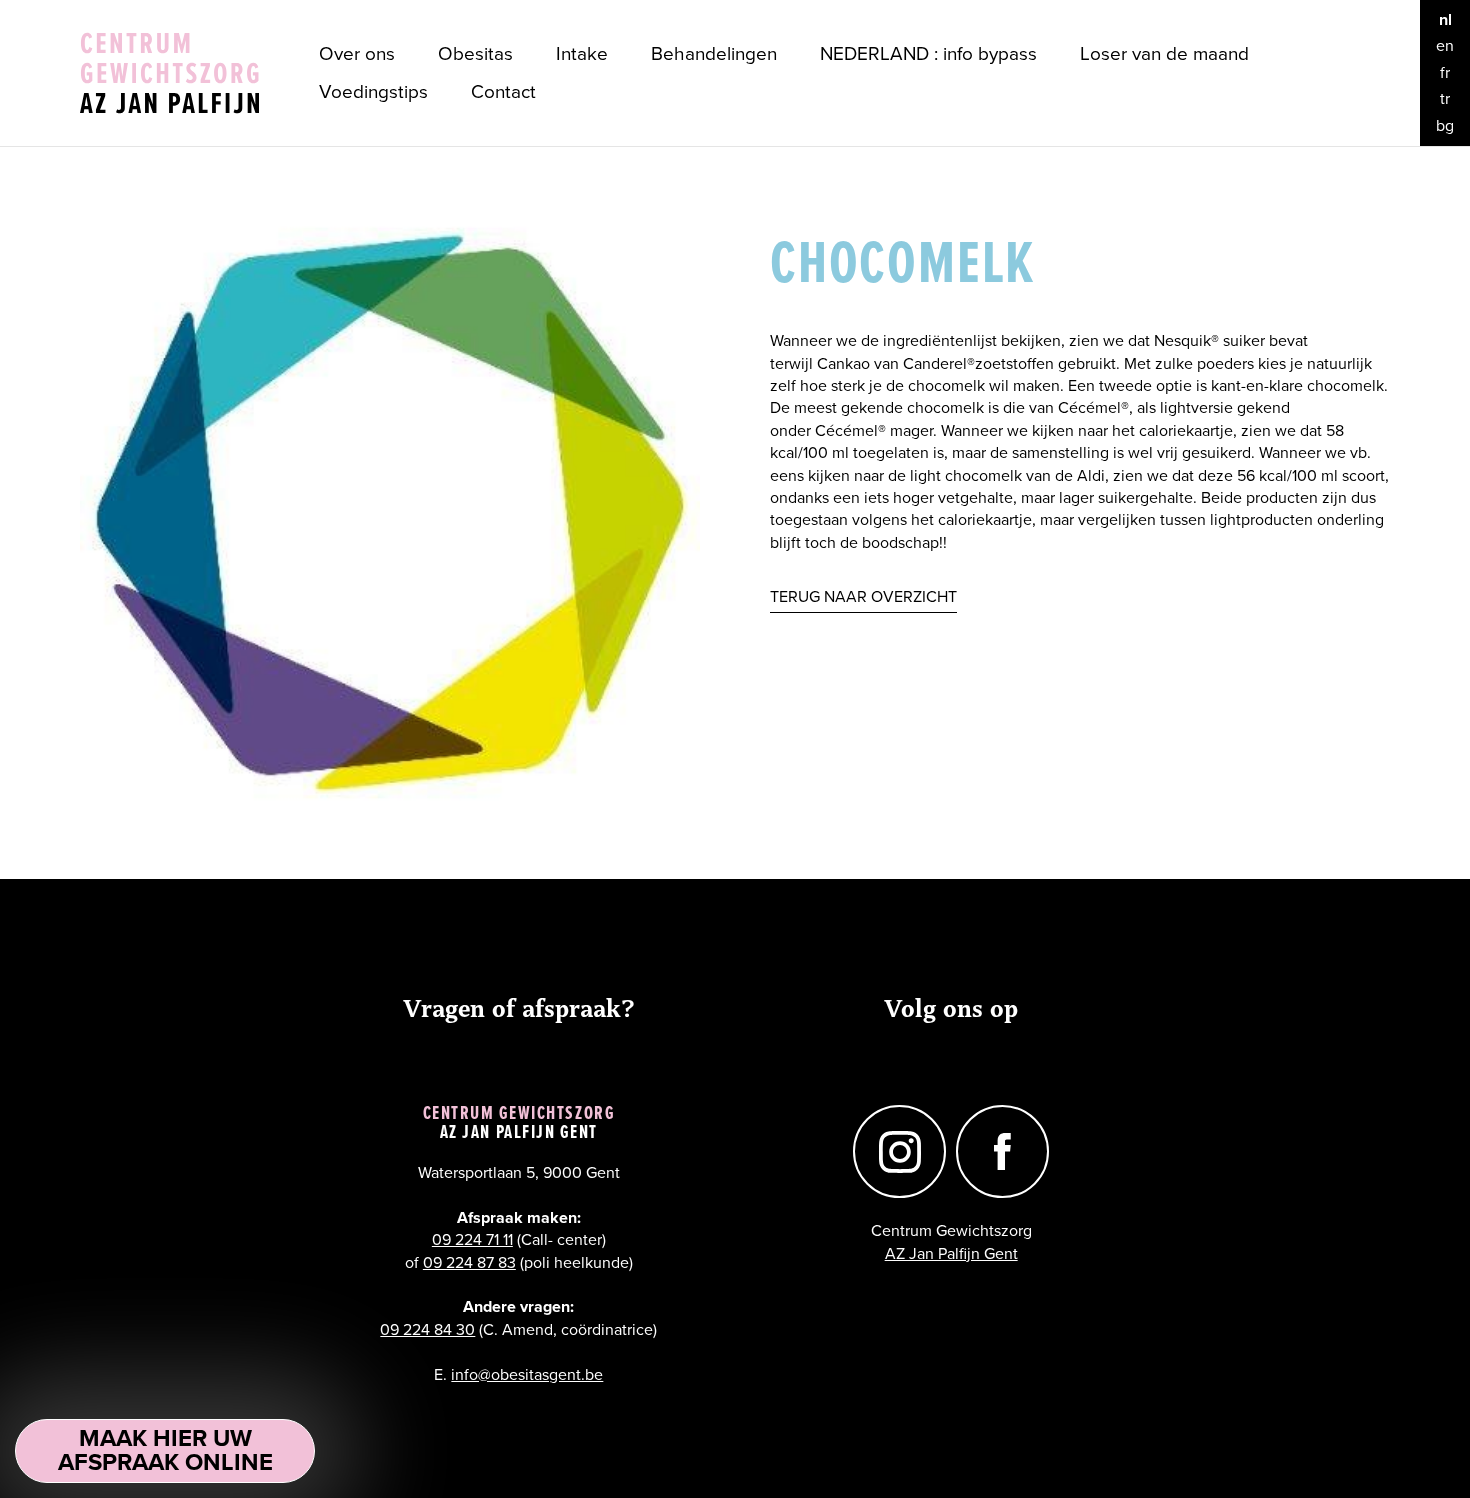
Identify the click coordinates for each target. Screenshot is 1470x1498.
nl (1445, 20)
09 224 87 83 (469, 1263)
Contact (503, 92)
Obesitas (475, 54)
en (1445, 46)
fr (1445, 73)
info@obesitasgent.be (527, 1375)
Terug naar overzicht (863, 597)
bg (1445, 126)
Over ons (357, 54)
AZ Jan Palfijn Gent (951, 1254)
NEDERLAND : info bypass (928, 54)
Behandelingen (714, 54)
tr (1445, 99)
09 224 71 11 (472, 1240)
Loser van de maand (1164, 54)
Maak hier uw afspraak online (165, 1450)
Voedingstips (373, 92)
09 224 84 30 (427, 1330)
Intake (582, 54)
